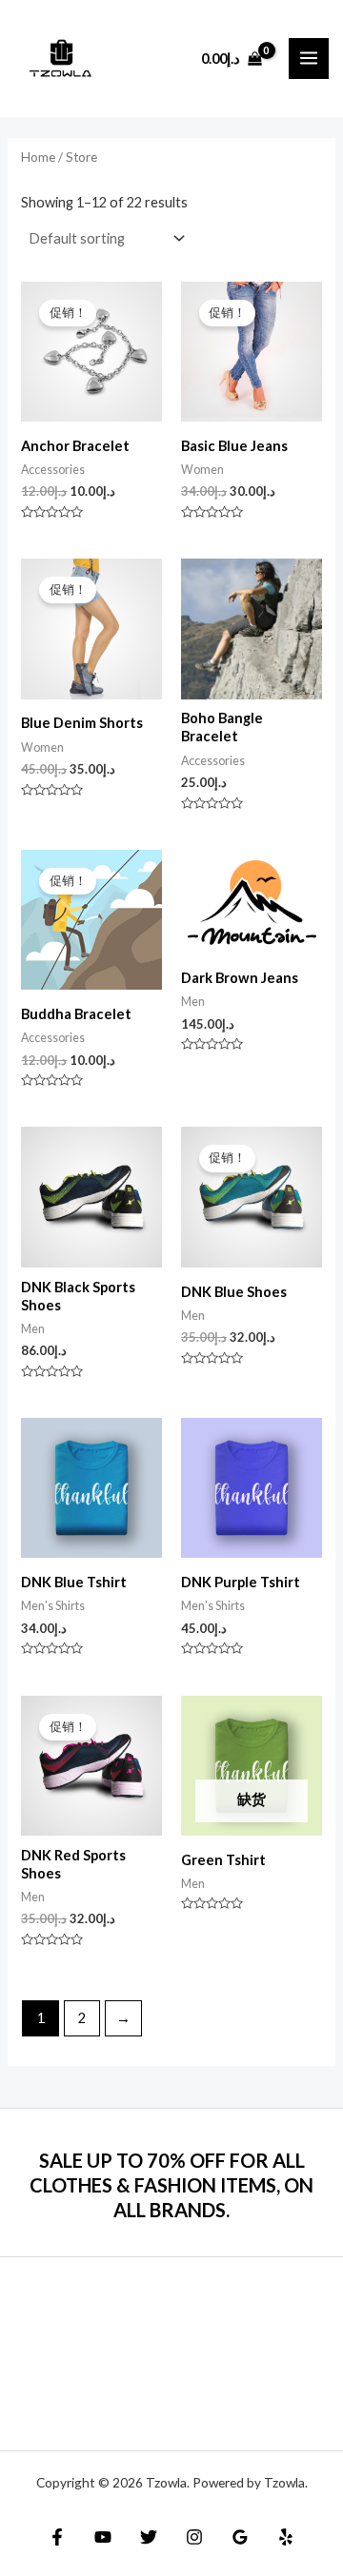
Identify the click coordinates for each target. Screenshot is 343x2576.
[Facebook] (57, 2537)
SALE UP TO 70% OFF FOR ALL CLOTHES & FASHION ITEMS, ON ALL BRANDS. (171, 2185)
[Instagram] (194, 2537)
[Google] (240, 2537)
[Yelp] (286, 2537)
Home (38, 157)
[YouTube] (103, 2537)
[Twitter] (149, 2537)
